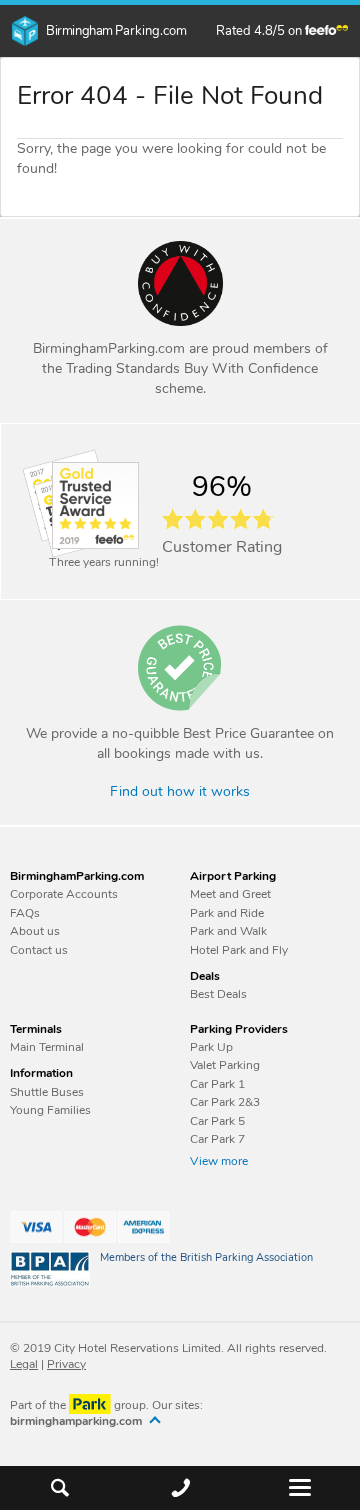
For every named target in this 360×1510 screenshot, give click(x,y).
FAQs (25, 913)
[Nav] (300, 1488)
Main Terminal (47, 1047)
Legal (24, 1364)
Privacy (66, 1364)
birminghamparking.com (77, 1421)
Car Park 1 (217, 1084)
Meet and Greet (230, 894)
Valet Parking (225, 1065)
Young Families (50, 1110)
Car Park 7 (217, 1139)
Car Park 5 (217, 1121)
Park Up (211, 1047)
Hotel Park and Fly (239, 950)
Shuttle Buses (47, 1092)
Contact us (39, 950)
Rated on (260, 31)
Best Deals (218, 994)
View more (219, 1161)
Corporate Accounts (64, 894)
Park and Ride (227, 913)
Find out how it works (180, 792)
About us (35, 931)
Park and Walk (228, 931)
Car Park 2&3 (225, 1102)
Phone (180, 1487)
